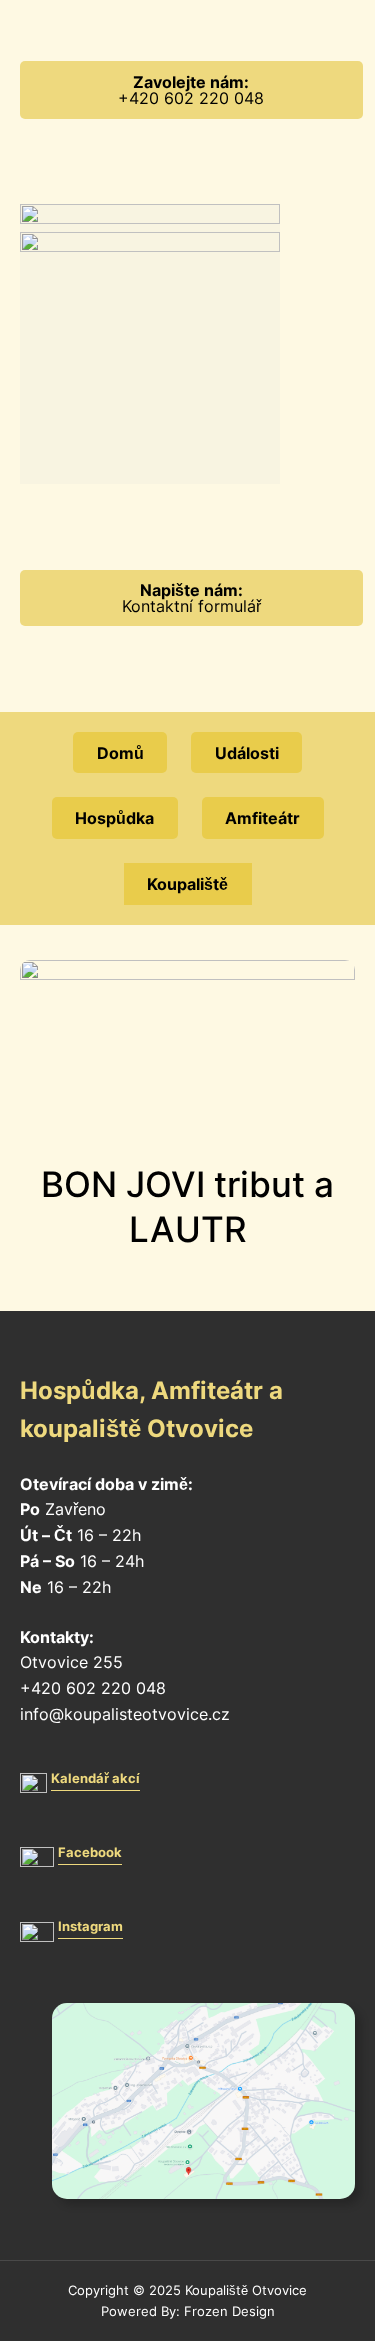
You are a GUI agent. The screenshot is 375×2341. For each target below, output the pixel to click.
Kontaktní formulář (191, 598)
